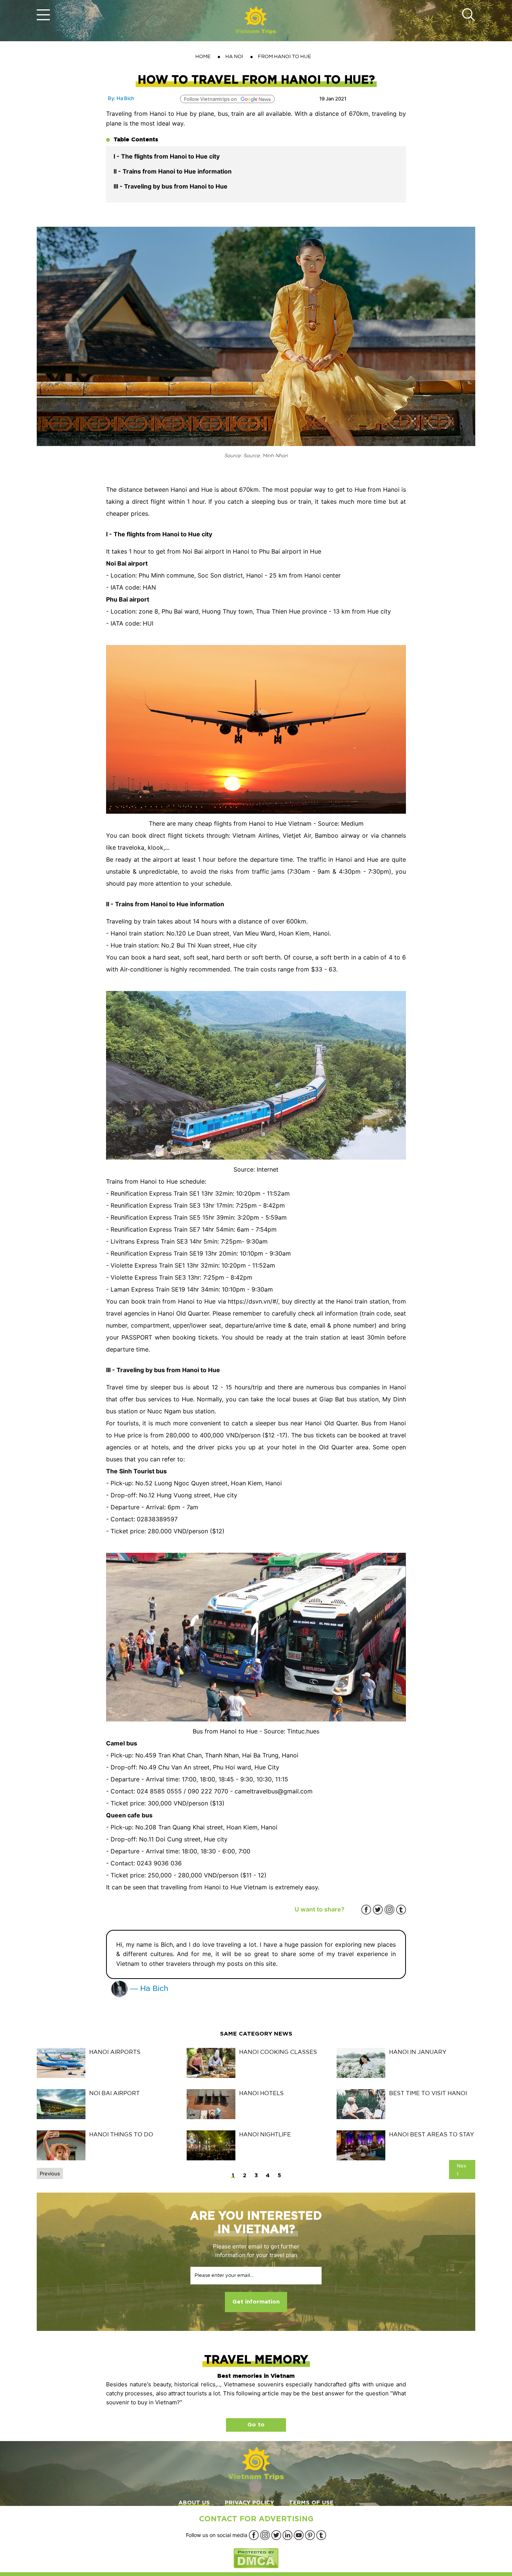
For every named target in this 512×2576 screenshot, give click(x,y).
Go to (256, 2425)
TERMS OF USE (311, 2503)
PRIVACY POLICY (249, 2503)
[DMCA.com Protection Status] (256, 2558)
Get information (256, 2302)
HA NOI (234, 56)
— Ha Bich (148, 1988)
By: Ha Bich (121, 98)
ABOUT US (194, 2503)
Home (203, 56)
